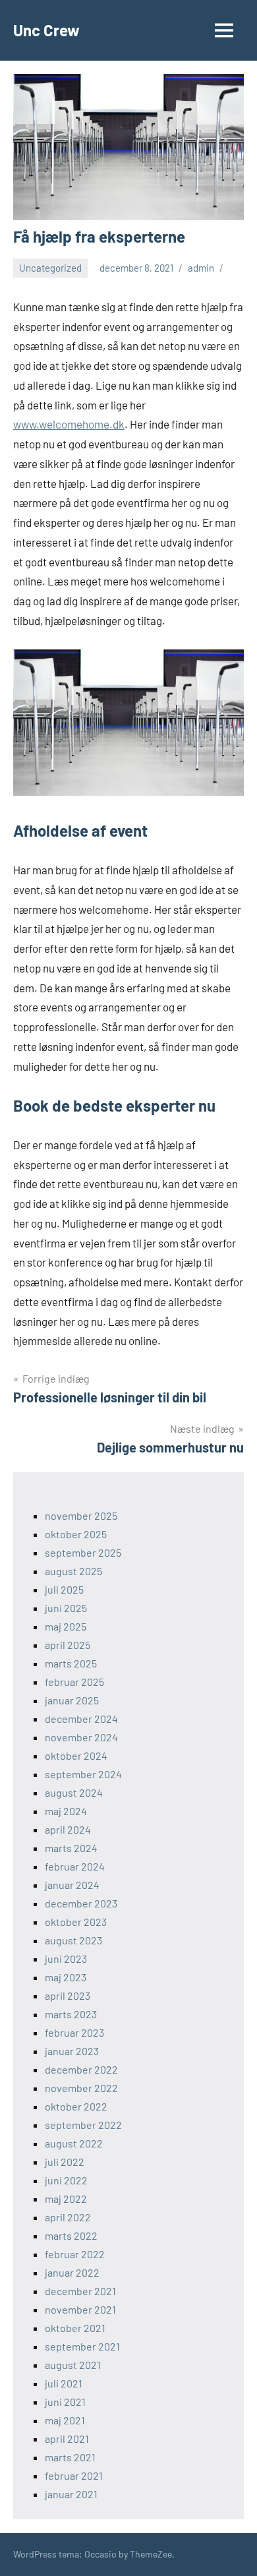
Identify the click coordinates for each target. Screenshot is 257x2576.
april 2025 (68, 1645)
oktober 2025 (76, 1534)
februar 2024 (75, 1866)
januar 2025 (72, 1700)
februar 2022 (75, 2254)
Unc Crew (46, 30)
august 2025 (73, 1571)
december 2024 (81, 1719)
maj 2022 (66, 2199)
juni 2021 (65, 2402)
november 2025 (81, 1515)
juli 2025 (64, 1589)
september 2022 (83, 2125)
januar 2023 (72, 2051)
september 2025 (83, 1552)
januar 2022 (72, 2272)
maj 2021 (65, 2420)
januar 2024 (72, 1885)
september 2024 (83, 1774)
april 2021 (67, 2439)
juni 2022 (66, 2180)
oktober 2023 (76, 1922)
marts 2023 (71, 2014)
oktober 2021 (75, 2328)
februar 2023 (74, 2032)
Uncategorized (50, 268)
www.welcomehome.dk (69, 424)
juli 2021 (64, 2383)
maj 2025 (66, 1626)
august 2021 (73, 2365)
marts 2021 (70, 2457)
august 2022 (74, 2143)
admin (201, 268)
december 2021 (80, 2291)
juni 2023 (66, 1959)
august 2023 (73, 1940)
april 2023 (68, 1995)
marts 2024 (71, 1848)
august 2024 (74, 1792)
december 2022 (81, 2069)
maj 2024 (66, 1811)
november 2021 (80, 2309)
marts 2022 (71, 2235)
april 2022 (68, 2217)
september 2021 (82, 2346)
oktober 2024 (76, 1755)
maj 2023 (66, 1977)
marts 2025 (71, 1663)
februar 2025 (74, 1682)
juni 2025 (66, 1608)
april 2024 (68, 1829)
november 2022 (81, 2088)
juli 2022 (65, 2162)
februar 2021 (74, 2475)
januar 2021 (71, 2494)
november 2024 (81, 1737)
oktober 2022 (76, 2106)
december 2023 (81, 1903)
